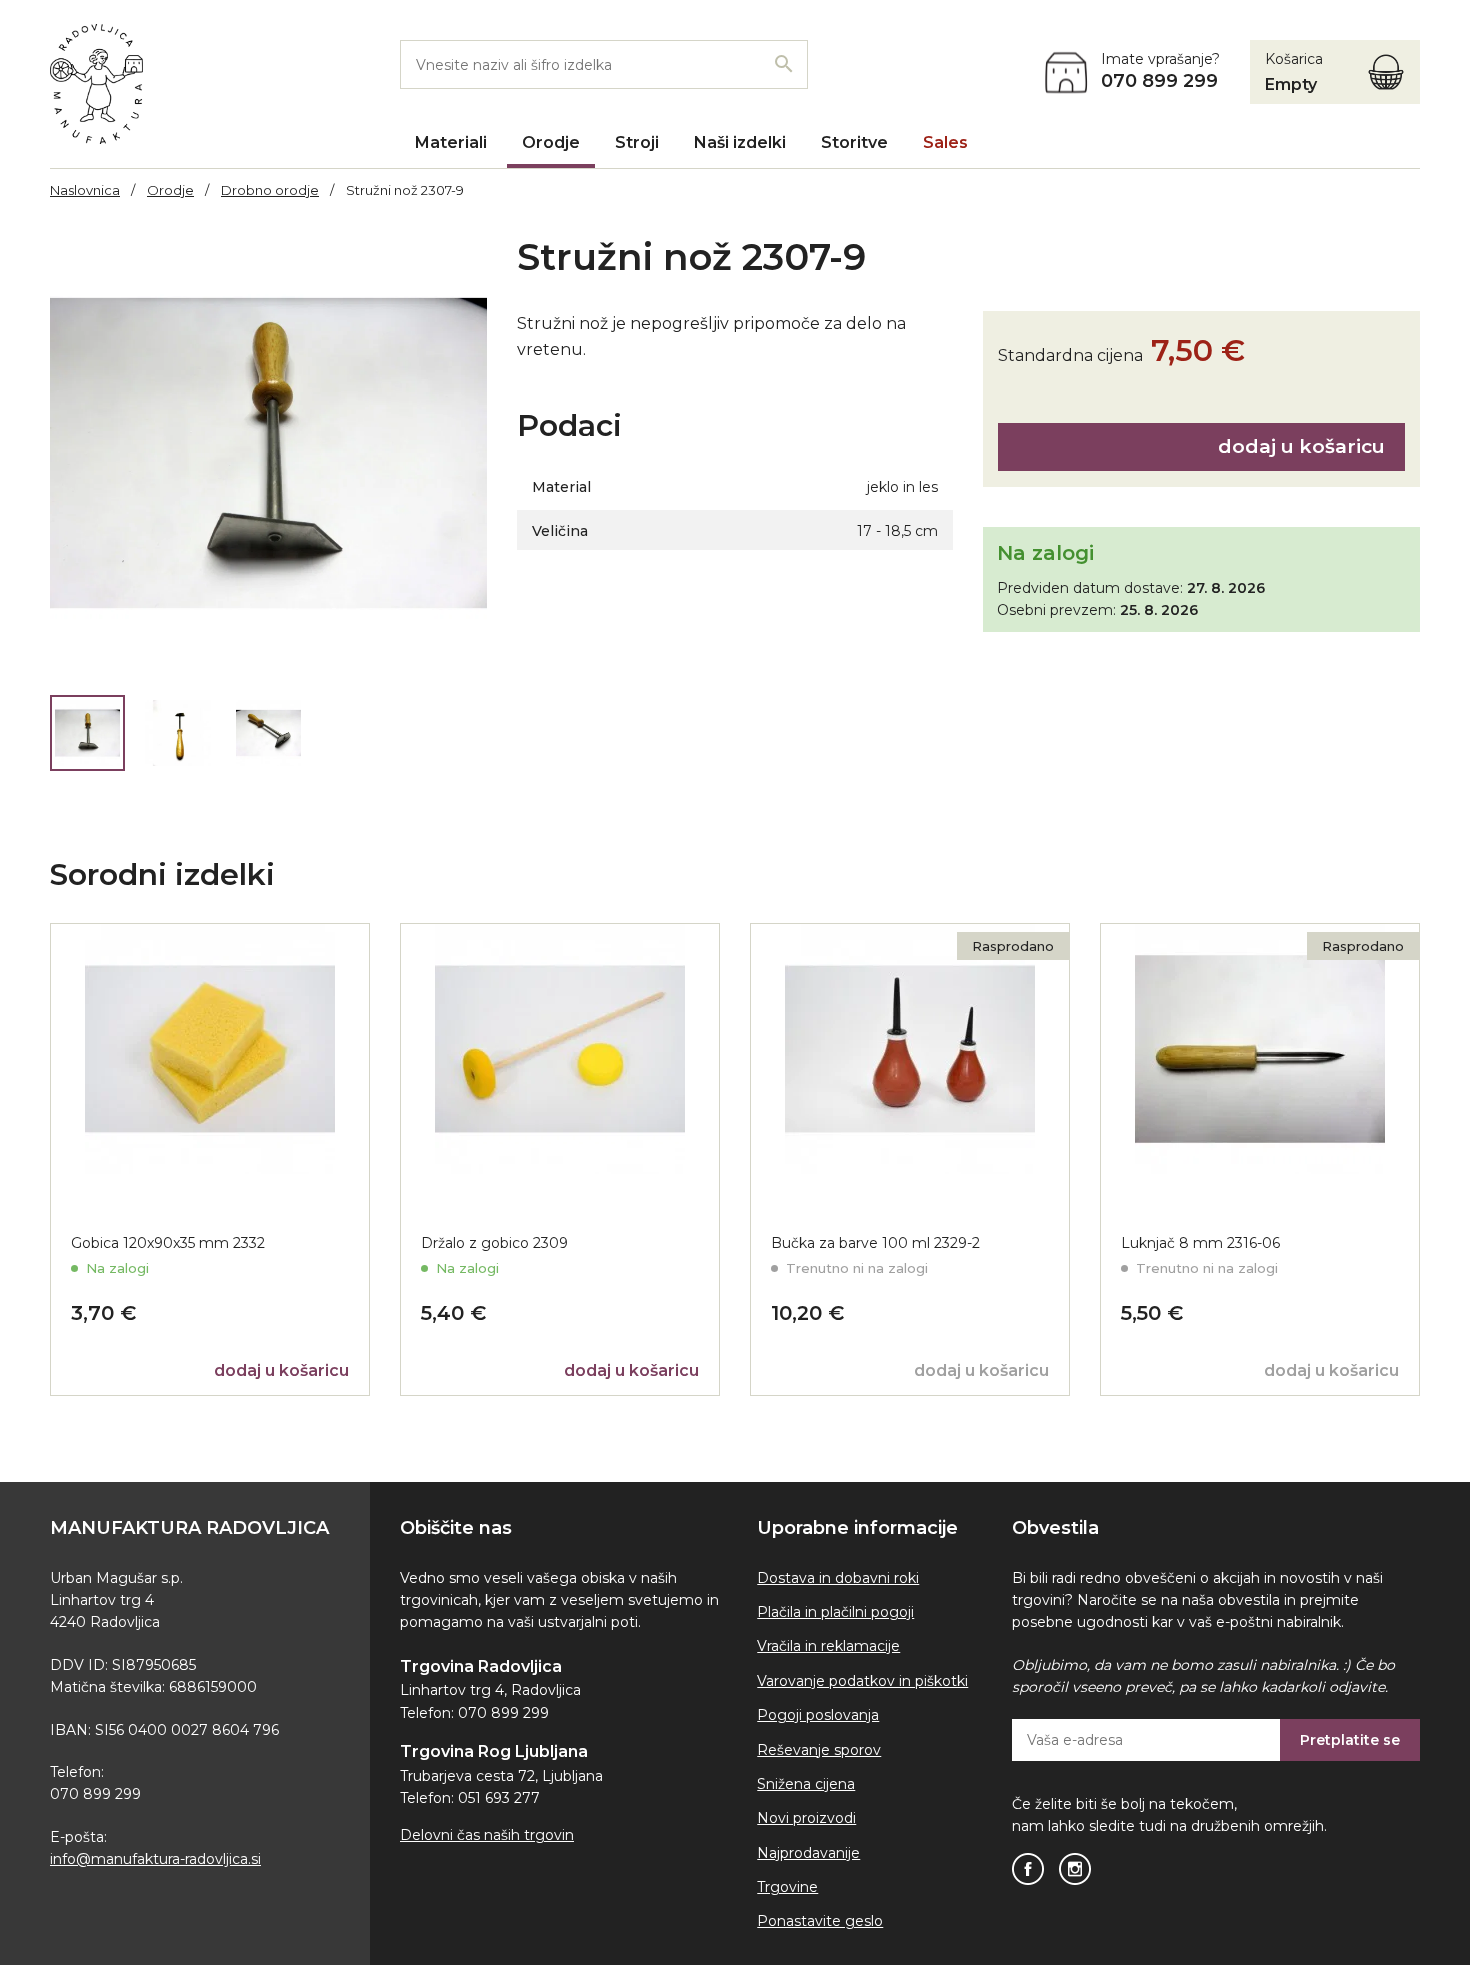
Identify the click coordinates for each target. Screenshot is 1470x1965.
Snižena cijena (806, 1784)
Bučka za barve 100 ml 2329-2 (875, 1243)
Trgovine (787, 1887)
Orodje (551, 142)
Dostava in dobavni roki (838, 1578)
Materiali (451, 142)
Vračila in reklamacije (828, 1646)
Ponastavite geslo (820, 1921)
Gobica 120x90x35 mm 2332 (168, 1243)
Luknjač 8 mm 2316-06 (1200, 1243)
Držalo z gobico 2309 (494, 1243)
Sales (945, 142)
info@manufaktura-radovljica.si (155, 1859)
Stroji (637, 142)
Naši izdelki (740, 142)
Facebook (1028, 1869)
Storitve (854, 142)
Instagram (1075, 1869)
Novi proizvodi (806, 1818)
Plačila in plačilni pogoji (835, 1612)
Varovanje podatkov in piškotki (862, 1681)
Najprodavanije (808, 1853)
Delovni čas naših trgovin (487, 1835)
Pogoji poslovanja (818, 1715)
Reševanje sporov (819, 1750)
